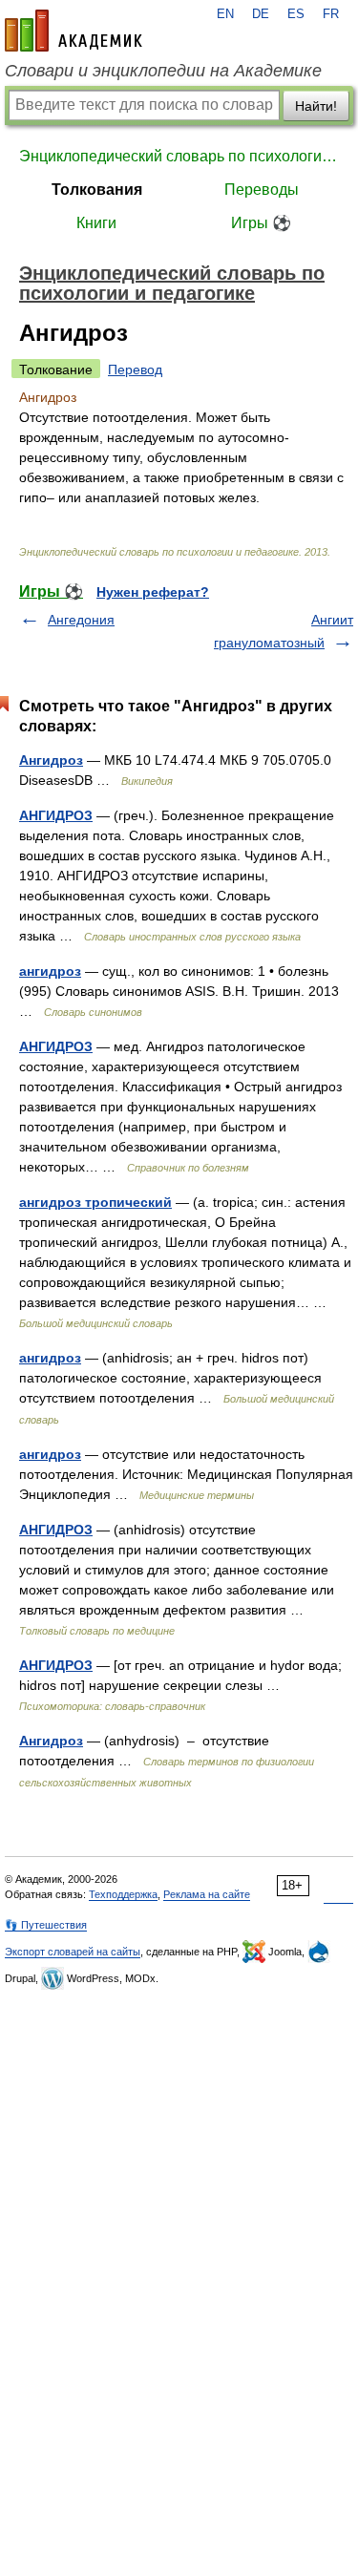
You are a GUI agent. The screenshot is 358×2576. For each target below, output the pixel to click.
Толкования (97, 190)
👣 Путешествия (46, 1925)
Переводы (262, 190)
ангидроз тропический (95, 1202)
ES (296, 14)
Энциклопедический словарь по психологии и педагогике (179, 156)
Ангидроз (51, 760)
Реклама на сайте (207, 1894)
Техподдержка (123, 1894)
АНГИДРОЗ (56, 815)
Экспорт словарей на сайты (73, 1952)
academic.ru (74, 31)
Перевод (135, 370)
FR (331, 14)
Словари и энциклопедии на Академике (163, 71)
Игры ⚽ (261, 223)
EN (225, 14)
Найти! (316, 106)
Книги (96, 223)
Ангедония (81, 620)
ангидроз (50, 971)
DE (261, 14)
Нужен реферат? (153, 592)
